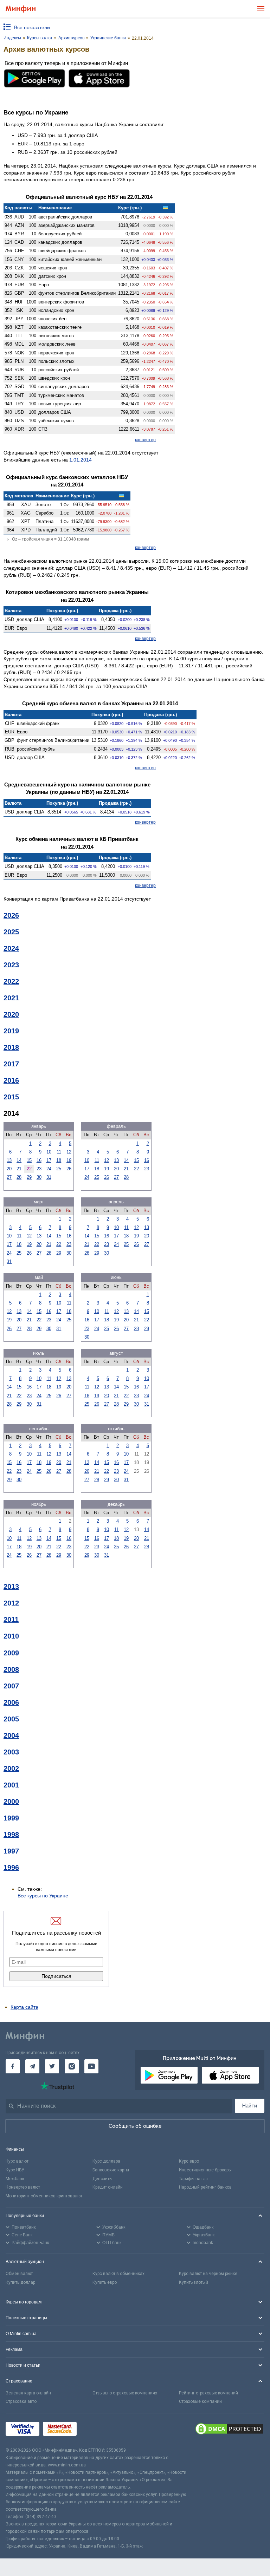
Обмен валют (19, 2274)
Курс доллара (106, 2161)
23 (39, 1169)
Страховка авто (21, 2401)
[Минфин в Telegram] (32, 2066)
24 (49, 1169)
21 (19, 1169)
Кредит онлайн (108, 2187)
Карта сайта (24, 2007)
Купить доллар (20, 2282)
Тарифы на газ (193, 2179)
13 (9, 1160)
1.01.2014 (81, 460)
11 (59, 1152)
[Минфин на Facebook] (13, 2066)
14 (19, 1160)
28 (19, 1177)
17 (49, 1160)
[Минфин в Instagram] (72, 2066)
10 (49, 1152)
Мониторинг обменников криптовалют (44, 2196)
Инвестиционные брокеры (205, 2170)
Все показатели (32, 27)
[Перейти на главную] (21, 9)
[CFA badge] (96, 2430)
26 (69, 1169)
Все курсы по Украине (43, 1896)
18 (59, 1160)
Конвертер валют (23, 2187)
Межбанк (15, 2179)
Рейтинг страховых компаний (208, 2393)
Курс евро (189, 2161)
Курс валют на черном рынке (208, 2274)
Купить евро (105, 2282)
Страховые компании (200, 2401)
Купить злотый (194, 2282)
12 (69, 1152)
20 (9, 1169)
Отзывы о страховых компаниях (125, 2393)
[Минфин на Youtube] (91, 2066)
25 (59, 1169)
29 (29, 1177)
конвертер (145, 440)
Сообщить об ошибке (135, 2126)
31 (49, 1177)
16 (39, 1160)
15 (29, 1160)
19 (69, 1160)
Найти (250, 2106)
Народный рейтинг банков (205, 2187)
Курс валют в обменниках (118, 2274)
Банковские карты (111, 2170)
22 (136, 1169)
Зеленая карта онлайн (28, 2393)
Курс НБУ (15, 2170)
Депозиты (102, 2179)
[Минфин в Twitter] (52, 2066)
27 (9, 1177)
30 (39, 1177)
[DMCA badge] (229, 2430)
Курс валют (17, 2161)
